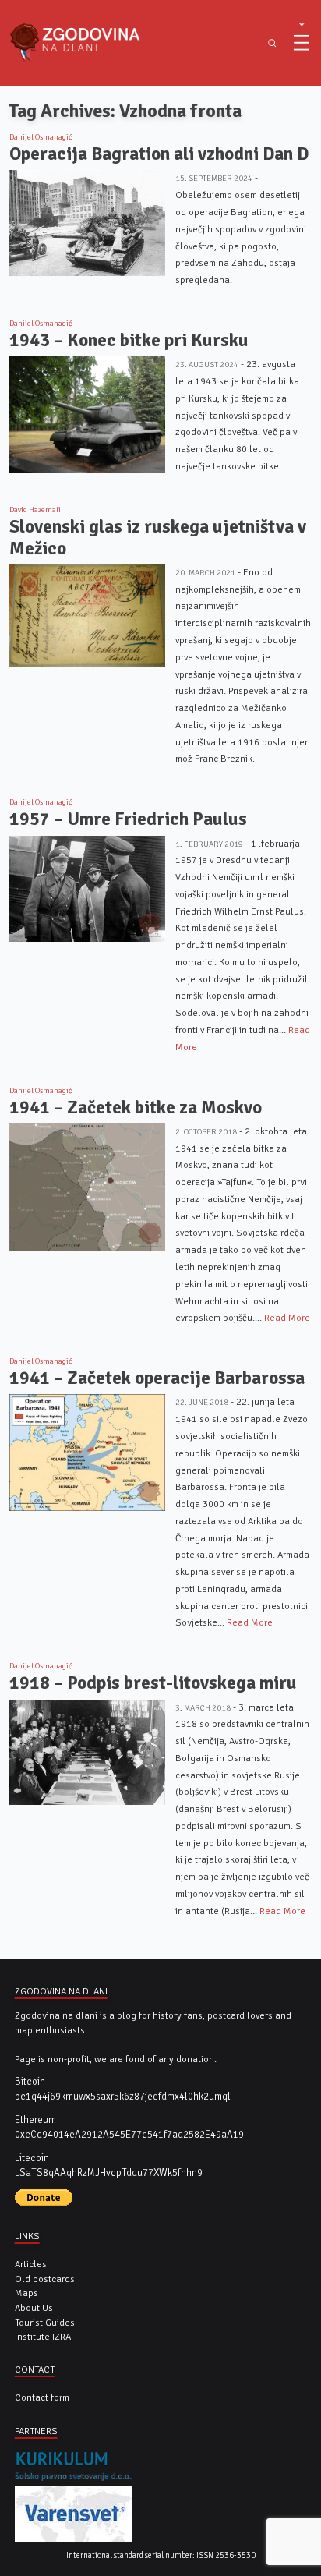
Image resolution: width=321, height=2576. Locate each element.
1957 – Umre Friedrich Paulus (128, 819)
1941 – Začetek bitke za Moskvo (136, 1108)
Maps (26, 2293)
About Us (34, 2308)
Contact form (42, 2397)
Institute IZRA (43, 2337)
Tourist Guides (45, 2323)
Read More (287, 1318)
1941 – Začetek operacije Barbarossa (157, 1378)
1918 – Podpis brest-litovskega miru (153, 1683)
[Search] (272, 43)
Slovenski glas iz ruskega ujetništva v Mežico (158, 538)
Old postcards (45, 2279)
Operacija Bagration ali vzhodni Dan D (159, 154)
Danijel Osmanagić (41, 137)
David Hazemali (35, 510)
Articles (31, 2264)
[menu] (302, 43)
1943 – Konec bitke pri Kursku (129, 340)
